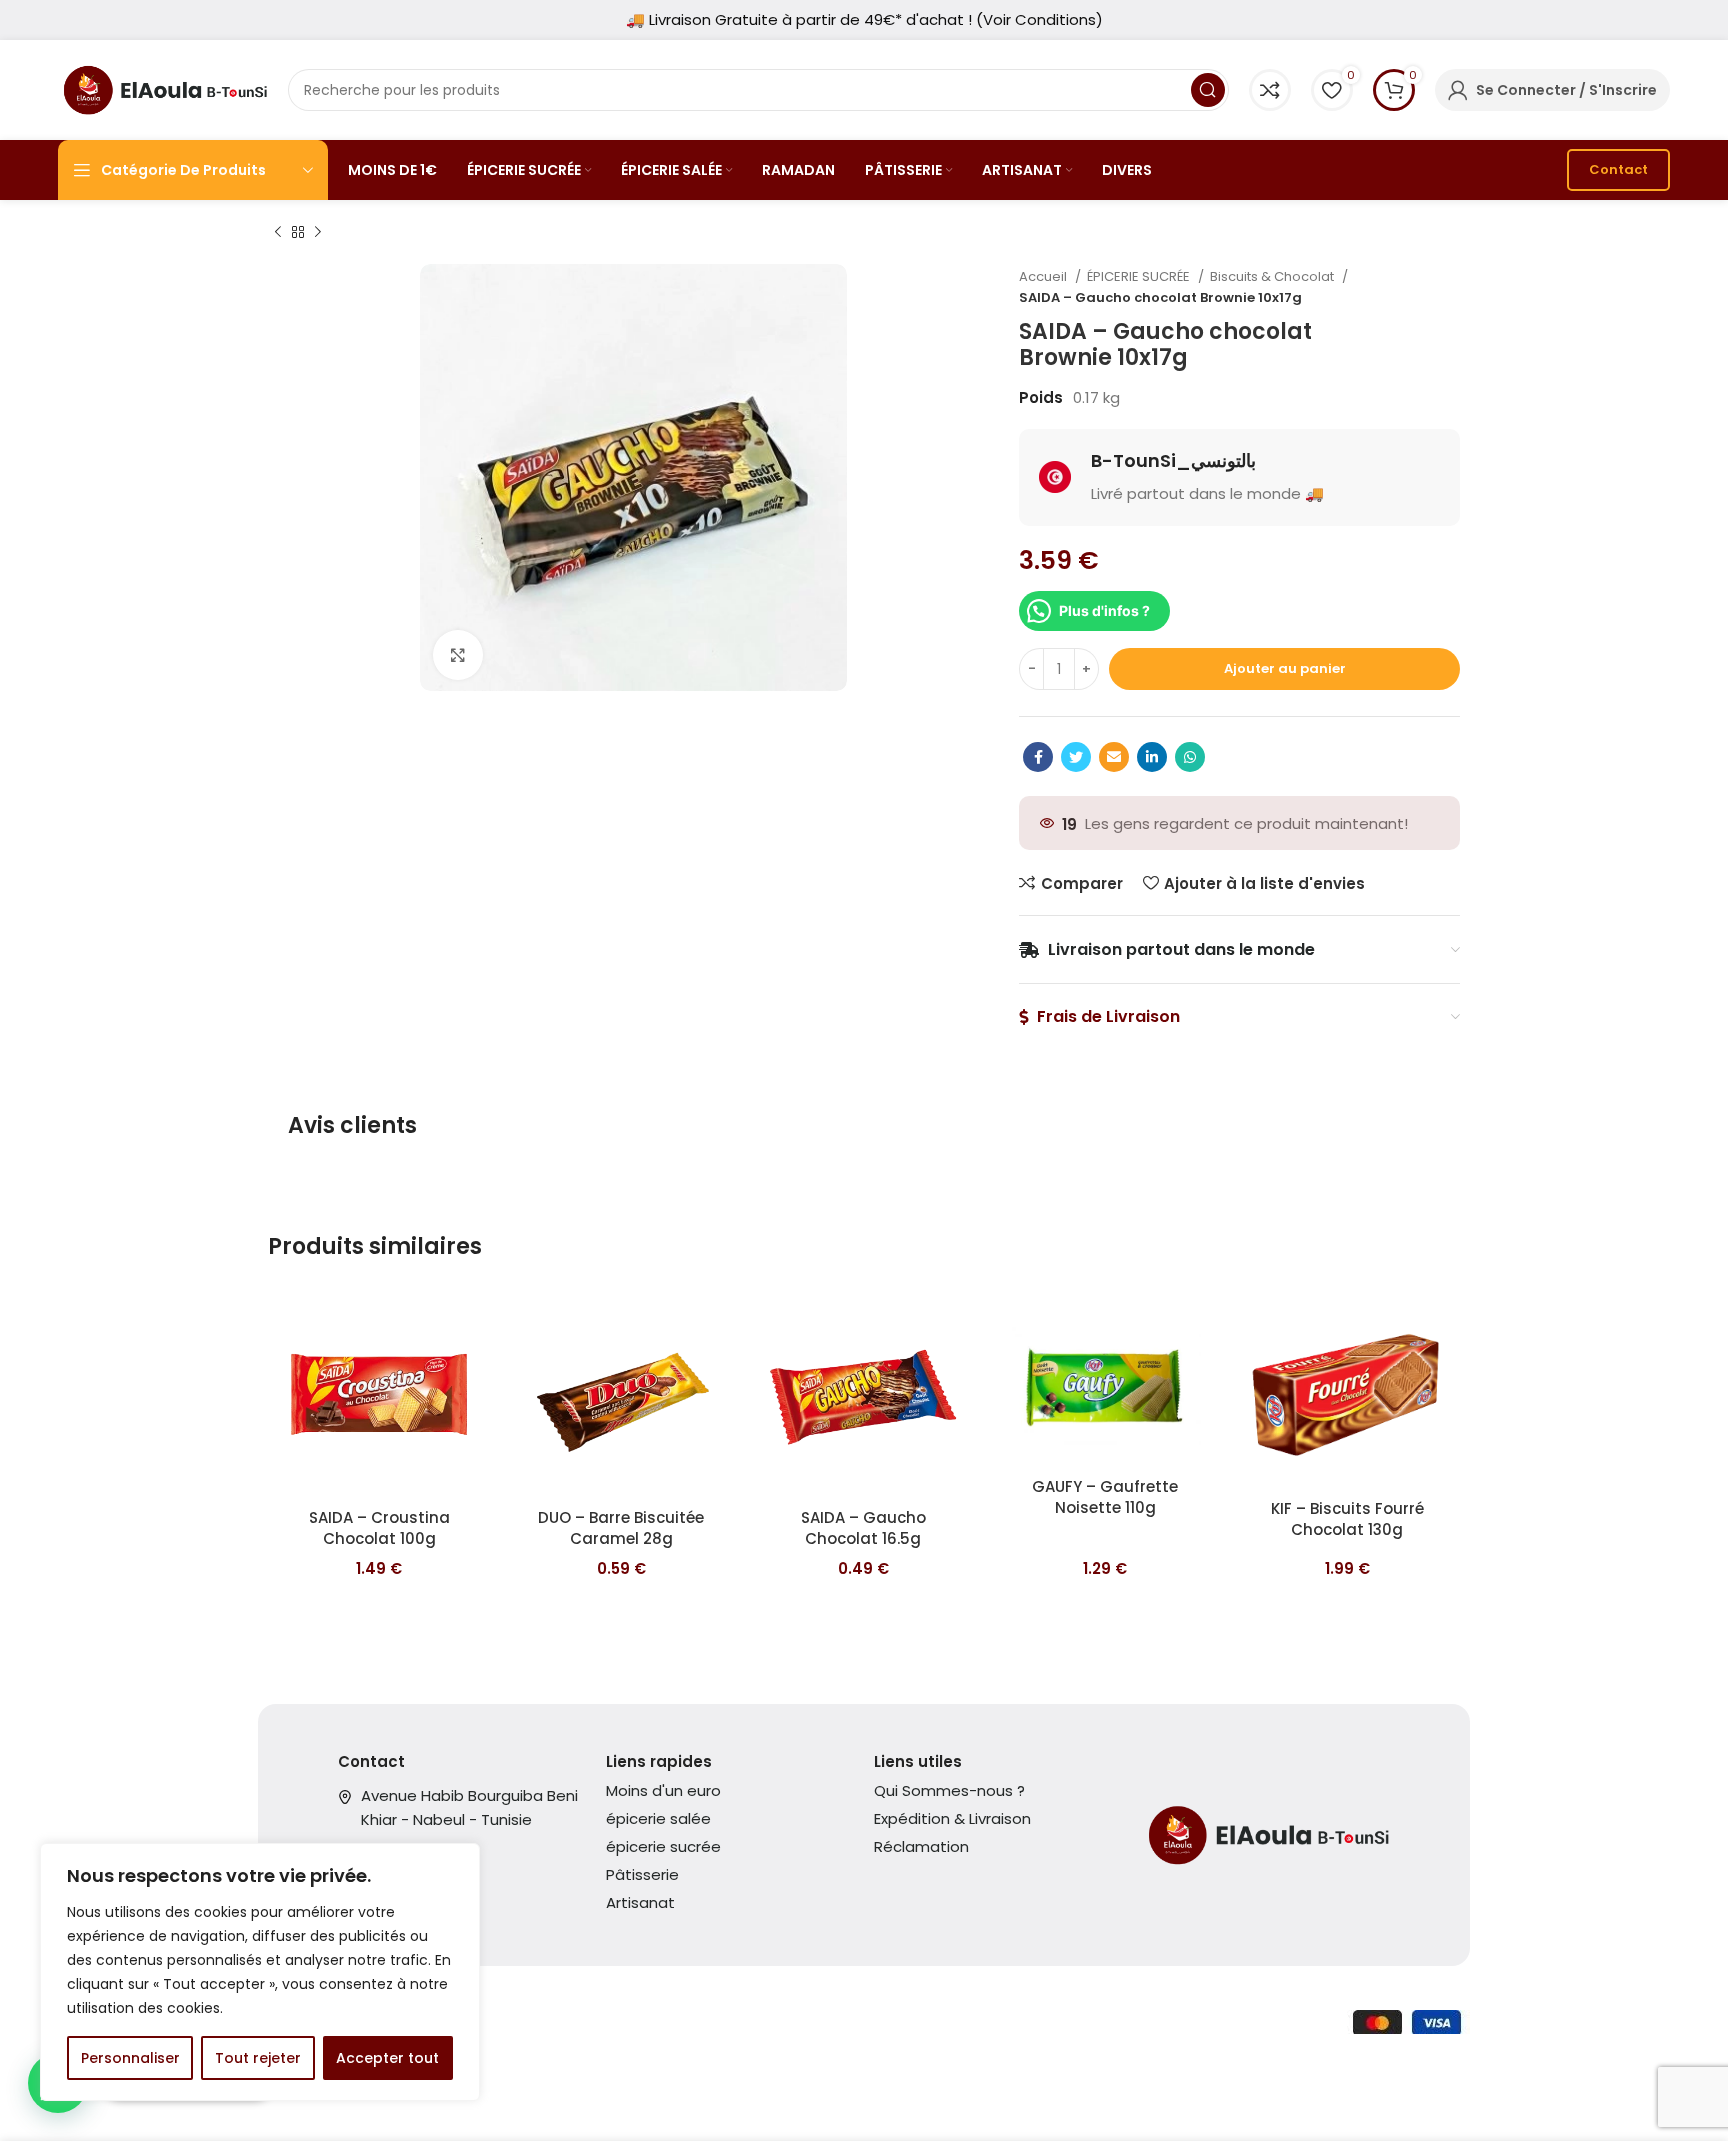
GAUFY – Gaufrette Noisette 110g (1105, 1497)
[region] (260, 1972)
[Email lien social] (1114, 757)
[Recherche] (1208, 90)
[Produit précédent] (278, 233)
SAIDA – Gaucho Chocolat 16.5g (863, 1528)
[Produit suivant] (318, 233)
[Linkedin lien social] (1152, 757)
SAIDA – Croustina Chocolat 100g (379, 1528)
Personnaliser (130, 2058)
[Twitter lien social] (1076, 757)
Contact (1618, 169)
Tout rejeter (258, 2058)
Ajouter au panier (1285, 668)
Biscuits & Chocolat (1273, 276)
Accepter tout (387, 2058)
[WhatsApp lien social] (1190, 757)
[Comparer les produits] (1270, 90)
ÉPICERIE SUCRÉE (1140, 276)
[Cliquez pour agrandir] (458, 655)
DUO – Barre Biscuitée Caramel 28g (621, 1528)
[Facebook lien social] (1038, 757)
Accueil (1044, 276)
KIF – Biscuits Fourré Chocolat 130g (1347, 1519)
